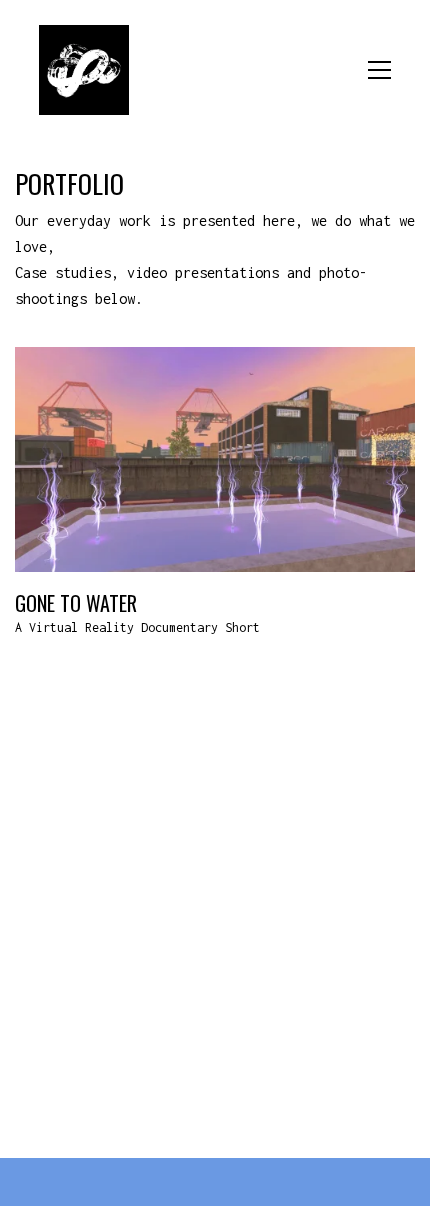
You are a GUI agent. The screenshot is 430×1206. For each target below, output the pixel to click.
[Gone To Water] (215, 459)
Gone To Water (76, 603)
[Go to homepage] (84, 70)
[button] (379, 70)
